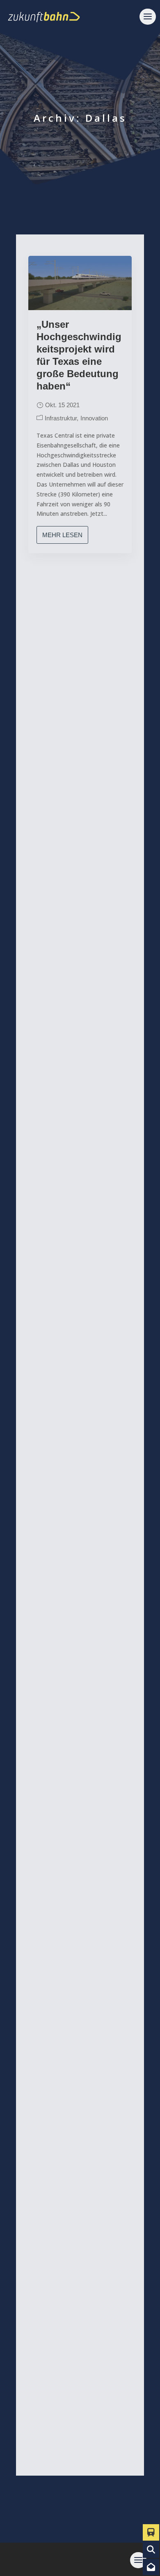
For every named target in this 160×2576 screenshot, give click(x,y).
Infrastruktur (61, 418)
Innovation (94, 418)
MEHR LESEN (62, 535)
